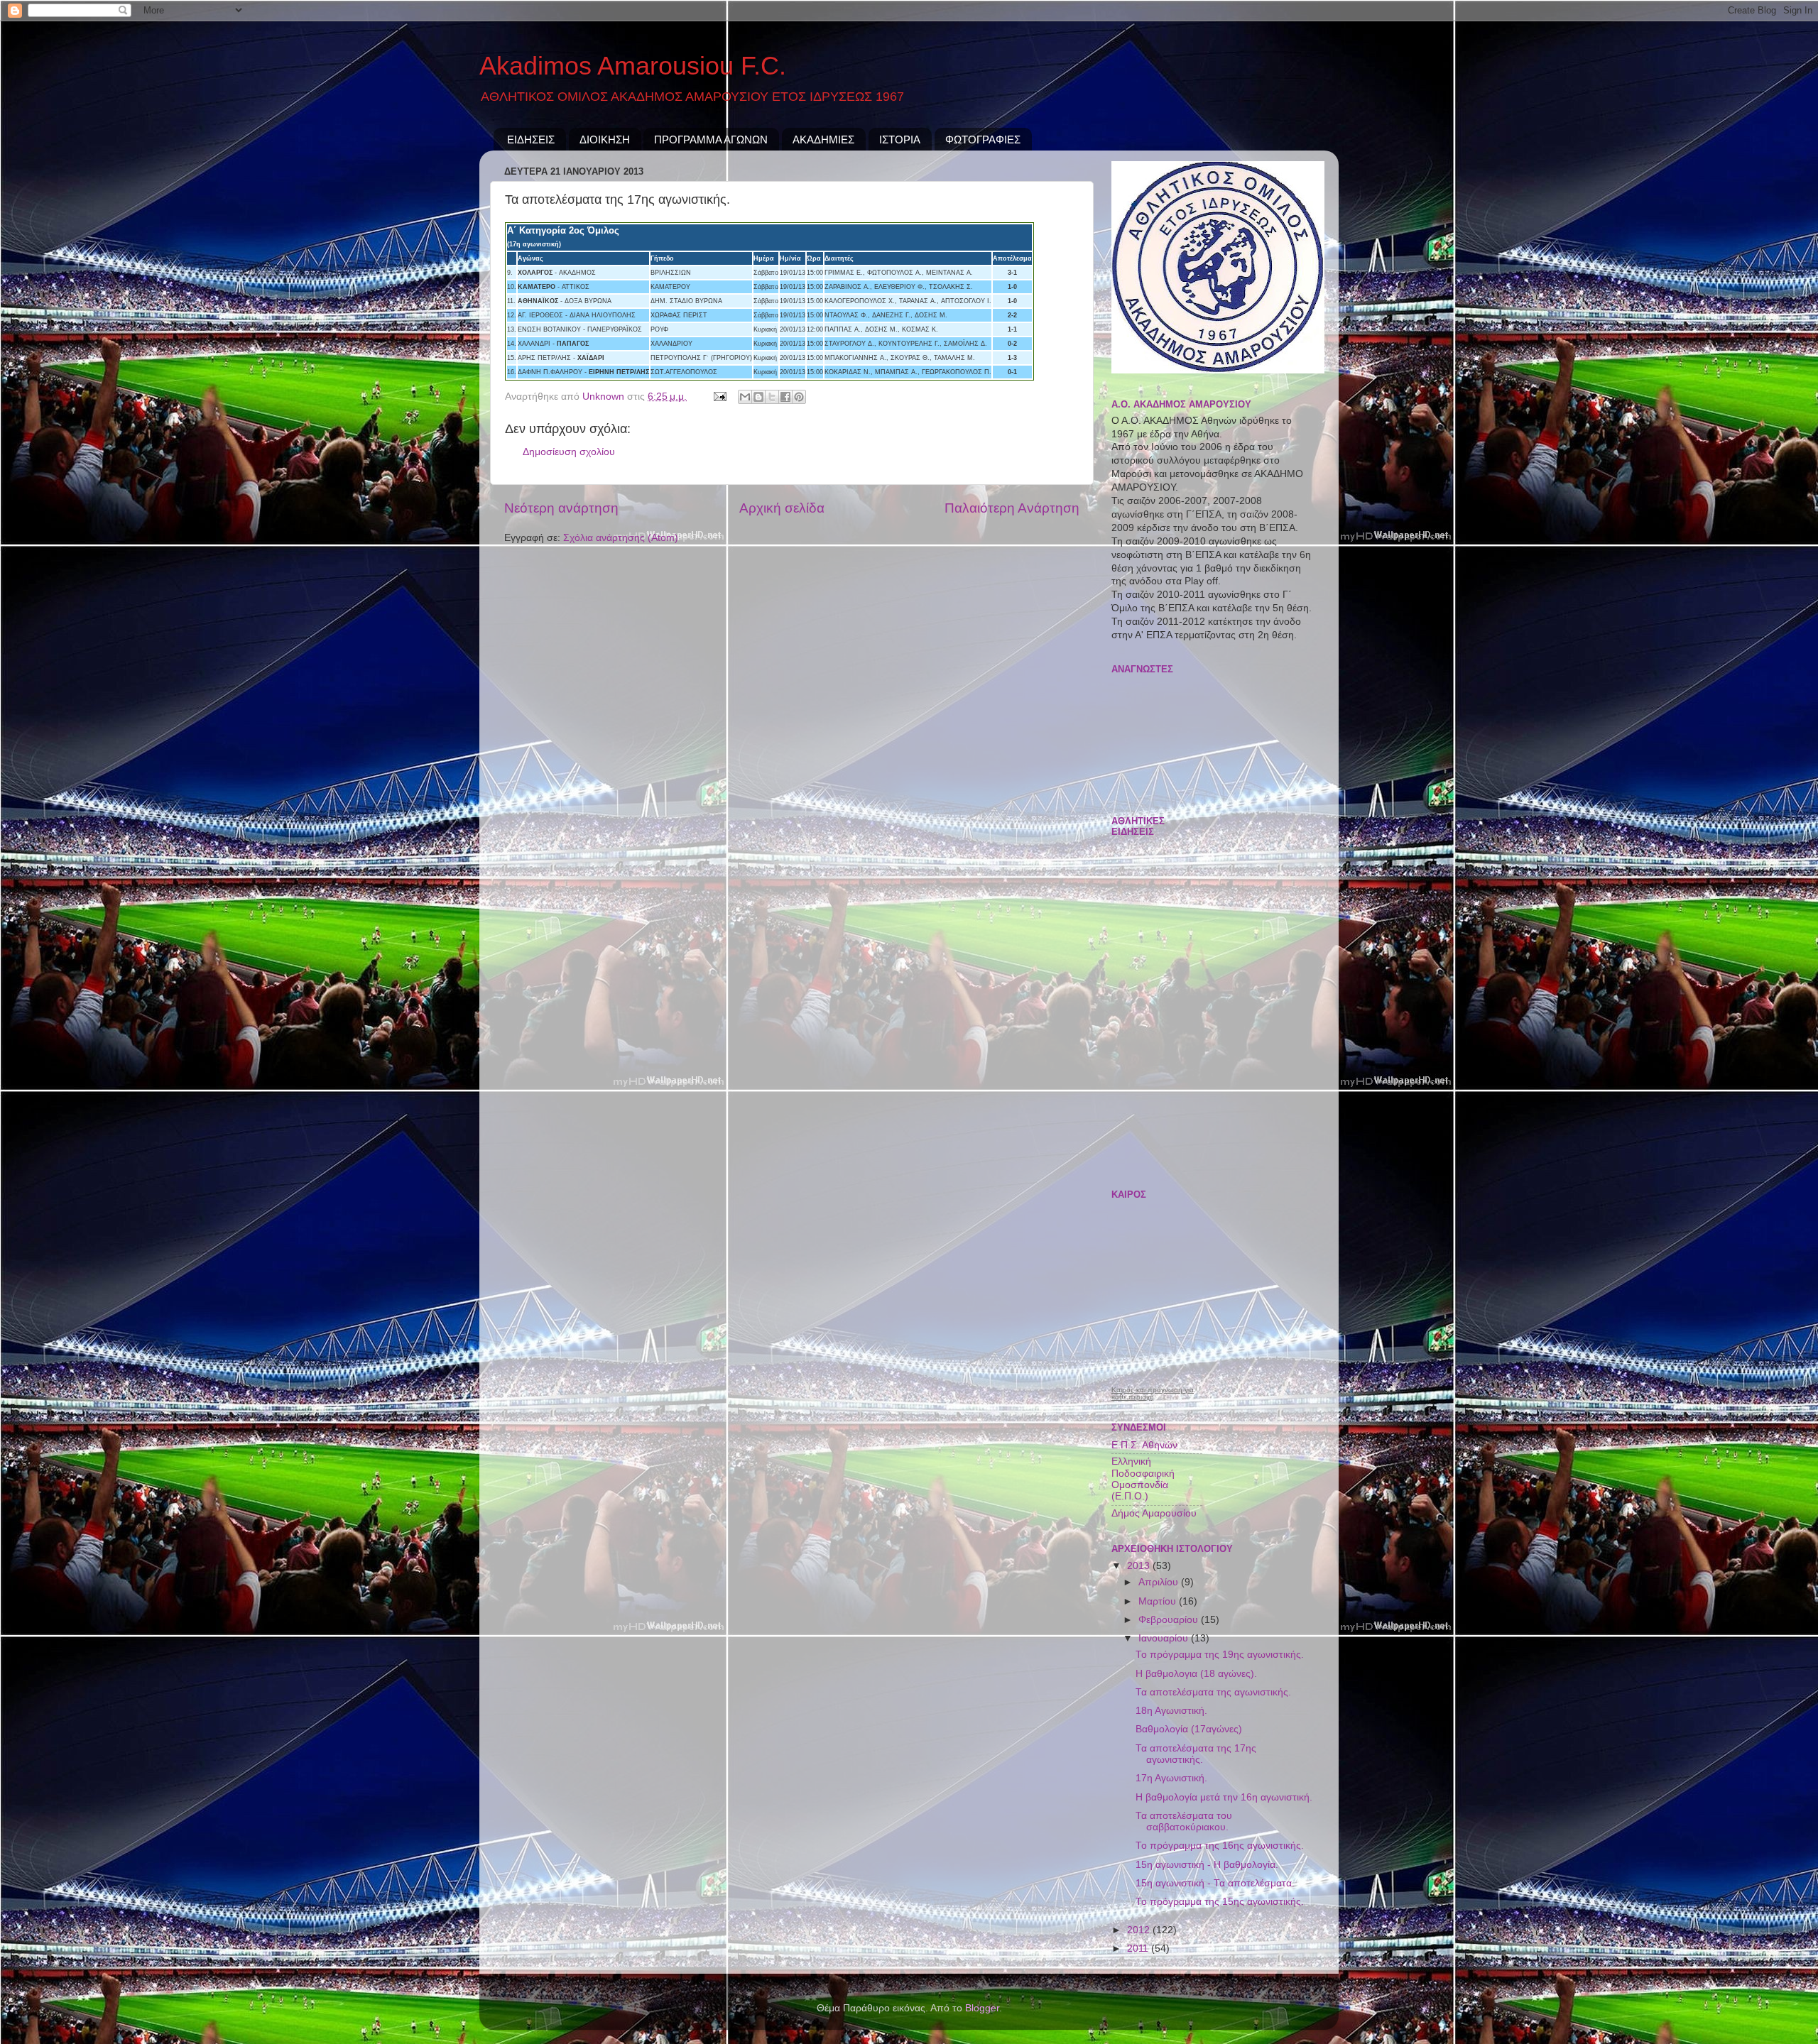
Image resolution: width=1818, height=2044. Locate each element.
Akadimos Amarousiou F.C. (633, 66)
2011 (1139, 1949)
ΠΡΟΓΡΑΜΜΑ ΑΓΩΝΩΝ (711, 140)
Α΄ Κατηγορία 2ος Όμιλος (563, 230)
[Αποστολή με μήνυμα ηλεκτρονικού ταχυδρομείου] (745, 397)
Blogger (982, 2008)
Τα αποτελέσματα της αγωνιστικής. (1213, 1692)
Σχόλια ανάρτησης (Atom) (621, 538)
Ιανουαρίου (1165, 1638)
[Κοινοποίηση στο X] (772, 397)
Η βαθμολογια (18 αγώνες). (1196, 1674)
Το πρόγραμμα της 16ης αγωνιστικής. (1220, 1846)
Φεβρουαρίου (1170, 1620)
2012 (1140, 1930)
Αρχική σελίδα (782, 508)
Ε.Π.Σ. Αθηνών (1144, 1445)
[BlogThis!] (758, 397)
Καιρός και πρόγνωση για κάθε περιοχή (1153, 1394)
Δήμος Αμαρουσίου (1154, 1513)
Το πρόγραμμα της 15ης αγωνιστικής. (1220, 1902)
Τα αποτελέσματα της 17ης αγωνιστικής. (1196, 1754)
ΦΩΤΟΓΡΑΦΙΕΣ (983, 140)
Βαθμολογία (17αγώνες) (1189, 1729)
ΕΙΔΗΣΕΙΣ (531, 140)
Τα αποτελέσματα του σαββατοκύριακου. (1184, 1821)
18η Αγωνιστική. (1171, 1711)
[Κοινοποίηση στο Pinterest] (799, 397)
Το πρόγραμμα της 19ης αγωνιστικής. (1220, 1655)
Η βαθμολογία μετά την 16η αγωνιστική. (1224, 1797)
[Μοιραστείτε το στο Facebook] (785, 397)
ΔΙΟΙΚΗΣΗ (605, 140)
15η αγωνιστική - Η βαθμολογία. (1207, 1865)
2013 (1140, 1566)
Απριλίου (1160, 1582)
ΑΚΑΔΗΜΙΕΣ (823, 140)
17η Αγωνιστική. (1171, 1778)
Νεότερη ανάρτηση (561, 508)
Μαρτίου (1159, 1601)
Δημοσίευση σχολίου (569, 452)
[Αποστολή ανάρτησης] (719, 397)
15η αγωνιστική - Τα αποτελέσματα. (1215, 1883)
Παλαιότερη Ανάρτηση (1012, 508)
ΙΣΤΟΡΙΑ (900, 140)
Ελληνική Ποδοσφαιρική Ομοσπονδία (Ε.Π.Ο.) (1143, 1479)
